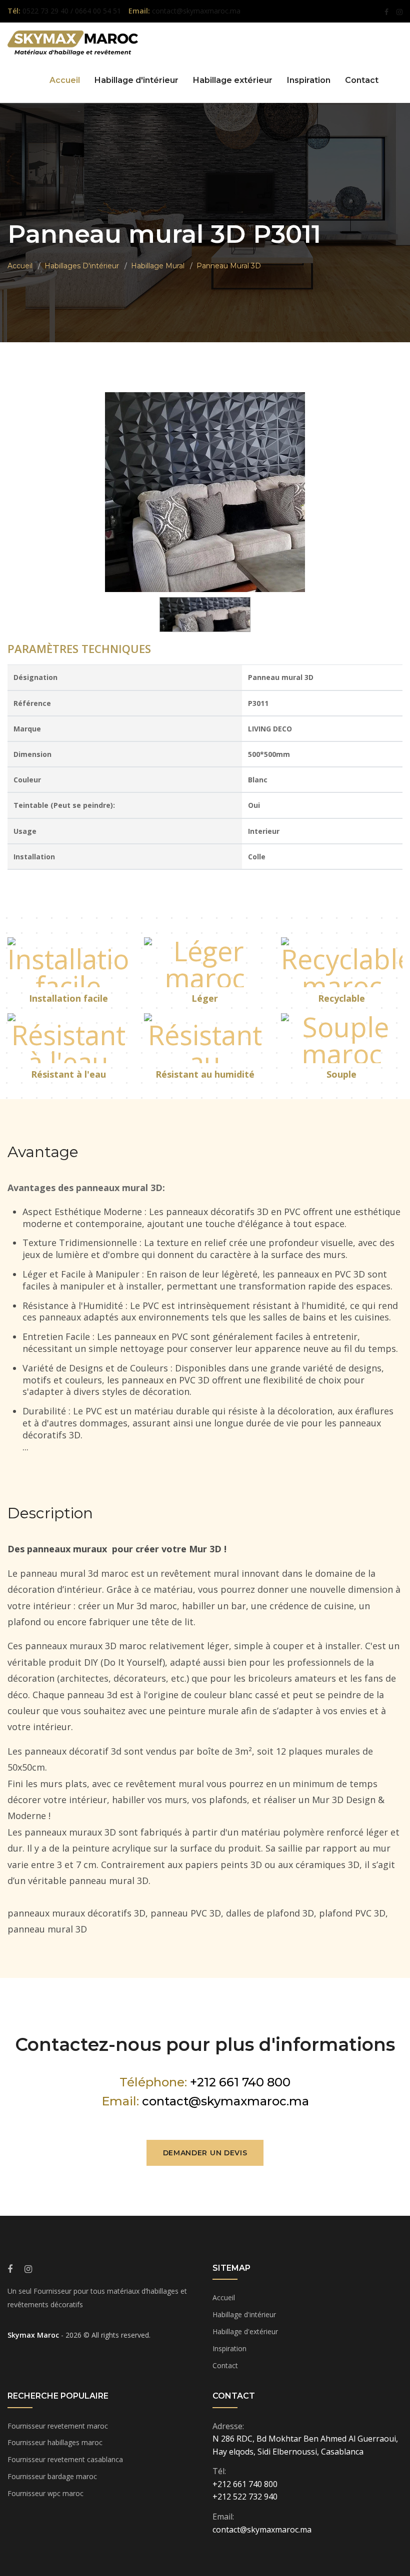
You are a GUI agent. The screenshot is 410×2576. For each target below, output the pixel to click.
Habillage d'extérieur (245, 2331)
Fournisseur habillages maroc (55, 2442)
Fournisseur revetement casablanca (65, 2459)
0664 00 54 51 (98, 11)
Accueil (65, 80)
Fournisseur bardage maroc (52, 2476)
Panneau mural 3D (229, 266)
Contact (362, 80)
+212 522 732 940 (245, 2497)
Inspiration (309, 80)
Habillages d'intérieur (82, 266)
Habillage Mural (158, 266)
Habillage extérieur (233, 80)
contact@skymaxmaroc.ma (225, 2101)
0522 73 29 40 (46, 11)
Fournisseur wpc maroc (45, 2493)
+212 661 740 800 (240, 2082)
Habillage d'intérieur (136, 80)
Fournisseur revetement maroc (58, 2426)
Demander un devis (205, 2153)
